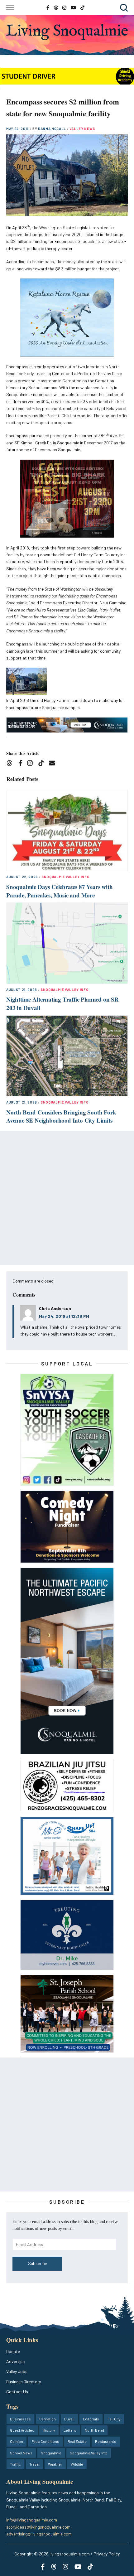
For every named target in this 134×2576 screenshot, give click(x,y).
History (49, 2430)
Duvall (69, 2419)
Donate (13, 2351)
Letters (70, 2430)
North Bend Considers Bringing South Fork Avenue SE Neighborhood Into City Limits (61, 1116)
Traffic (15, 2464)
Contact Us (17, 2392)
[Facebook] (22, 764)
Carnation (48, 2419)
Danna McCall (53, 129)
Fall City (114, 2419)
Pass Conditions (45, 2441)
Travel (34, 2464)
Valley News (82, 129)
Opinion (17, 2441)
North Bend (94, 2430)
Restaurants (106, 2441)
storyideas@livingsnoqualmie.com (38, 2527)
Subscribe (38, 2263)
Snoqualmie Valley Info (66, 877)
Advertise (15, 2361)
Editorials (91, 2419)
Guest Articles (22, 2430)
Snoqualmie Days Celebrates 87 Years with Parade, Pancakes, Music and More (59, 891)
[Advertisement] (67, 1198)
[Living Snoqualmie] (67, 32)
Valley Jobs (17, 2371)
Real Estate (77, 2441)
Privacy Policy (107, 2554)
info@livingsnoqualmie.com (32, 2520)
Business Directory (24, 2382)
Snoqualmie (51, 2453)
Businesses (20, 2419)
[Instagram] (32, 764)
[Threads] (11, 764)
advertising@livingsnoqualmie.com (39, 2534)
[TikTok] (43, 764)
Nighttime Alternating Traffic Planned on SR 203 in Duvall (62, 1003)
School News (21, 2453)
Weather (55, 2464)
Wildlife (77, 2464)
